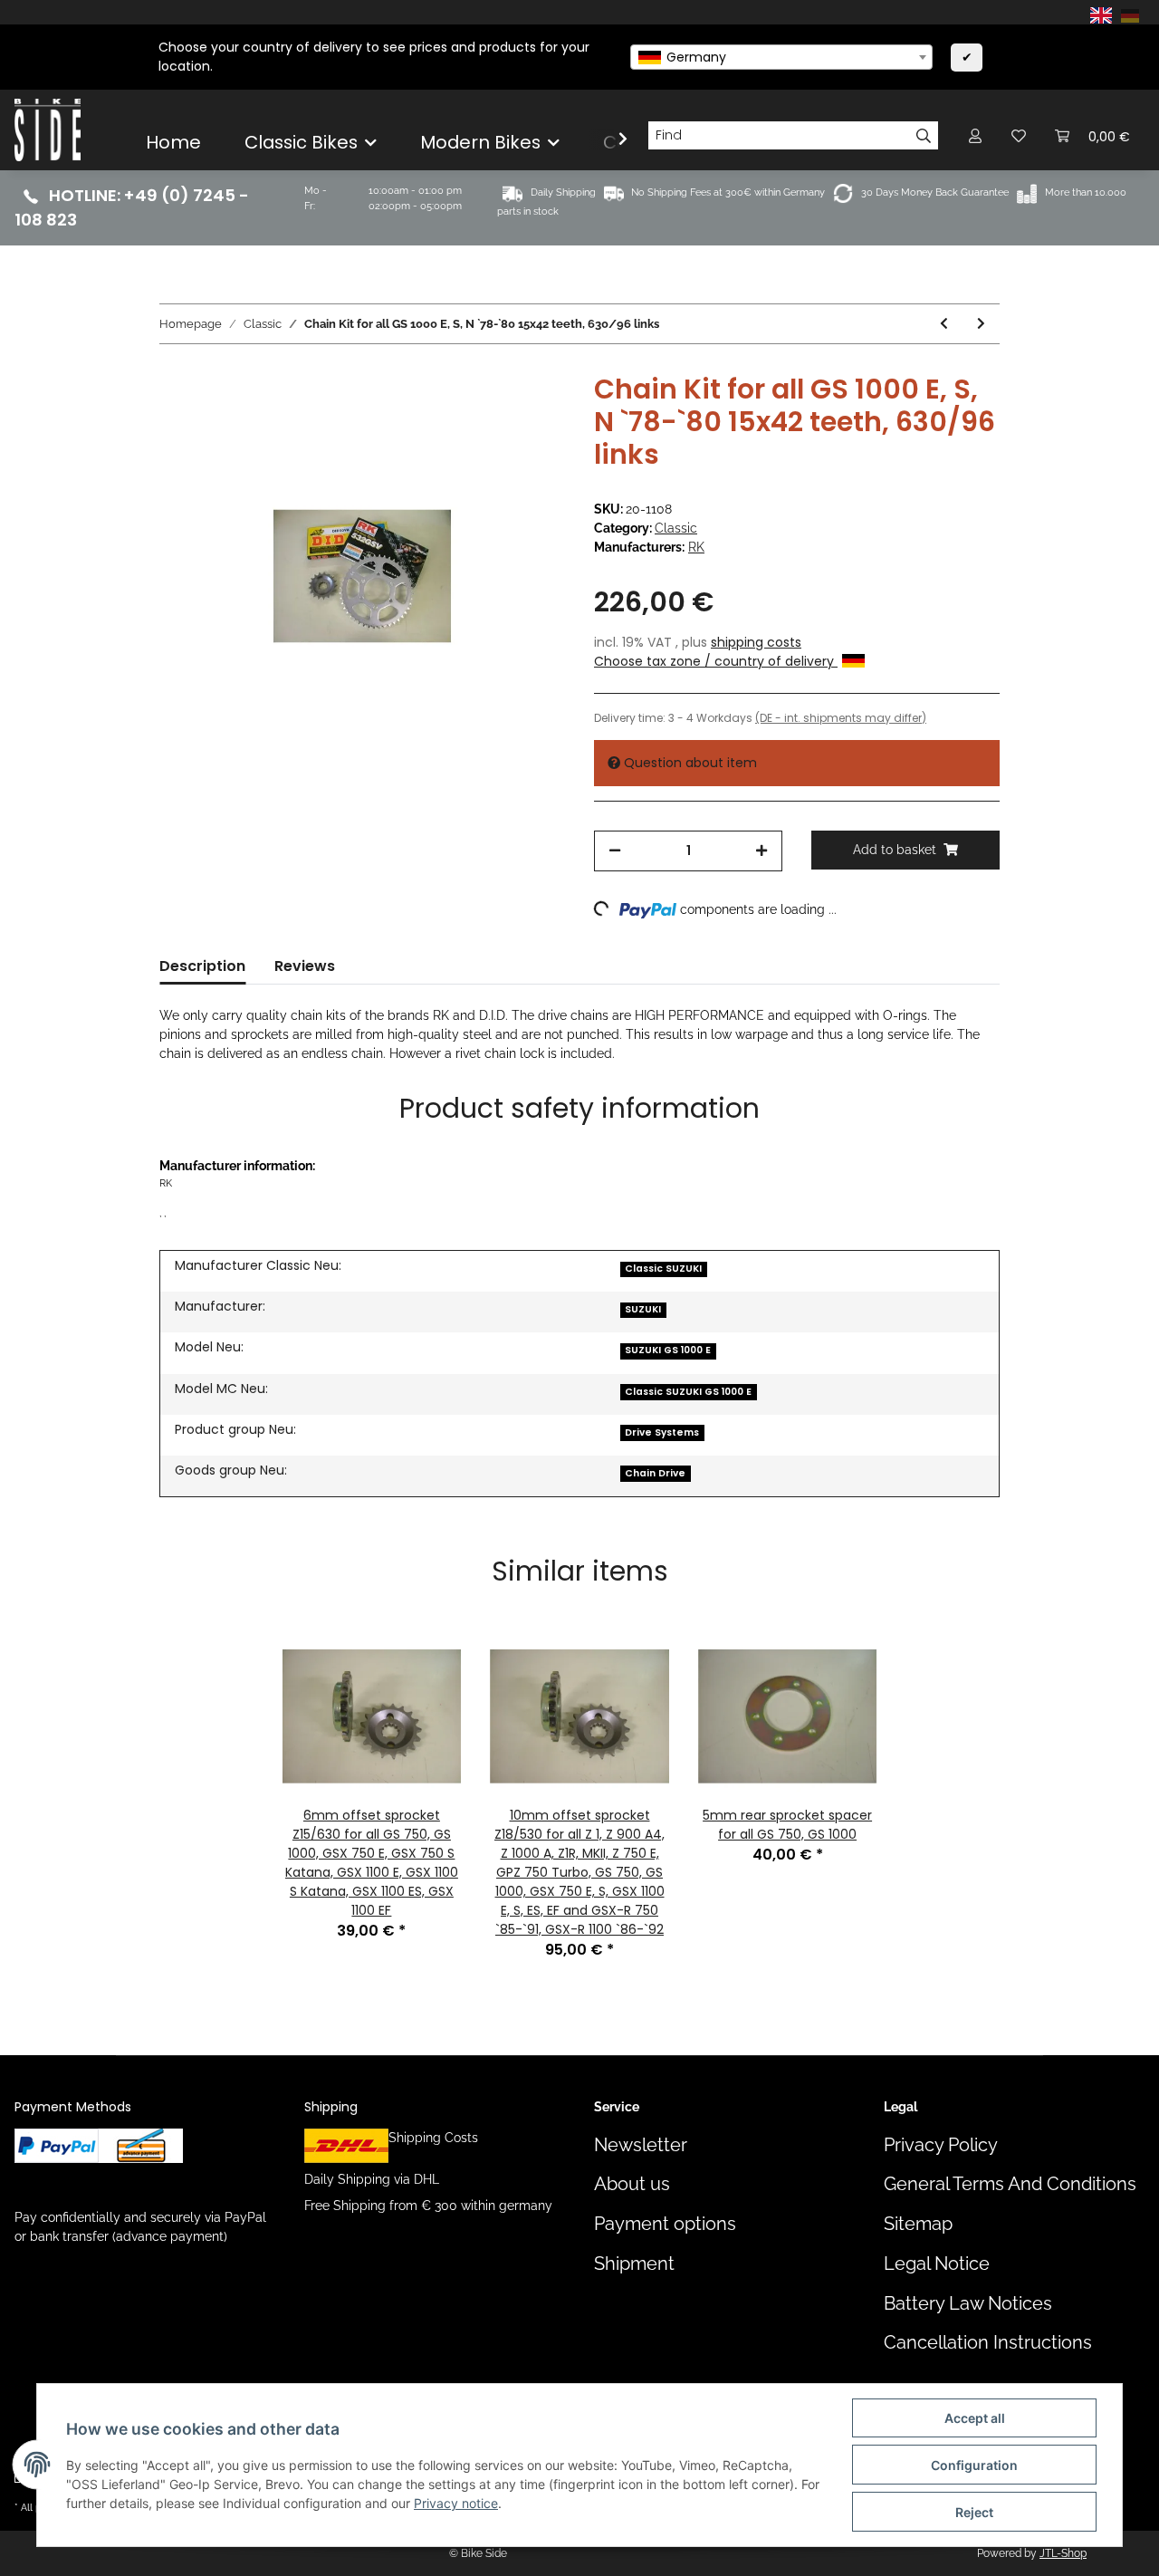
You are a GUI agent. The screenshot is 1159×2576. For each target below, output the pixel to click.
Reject (974, 2512)
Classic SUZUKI (663, 1269)
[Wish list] (1019, 135)
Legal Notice (937, 2264)
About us (632, 2184)
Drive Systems (662, 1432)
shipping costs (756, 642)
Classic (676, 528)
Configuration (974, 2465)
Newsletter (641, 2145)
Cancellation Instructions (988, 2343)
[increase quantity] (761, 851)
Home (173, 142)
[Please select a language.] (1104, 14)
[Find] (924, 136)
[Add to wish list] (527, 415)
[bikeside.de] (48, 130)
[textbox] (781, 57)
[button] (975, 135)
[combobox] (781, 57)
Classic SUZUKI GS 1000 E (688, 1392)
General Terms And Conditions (1010, 2184)
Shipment (634, 2264)
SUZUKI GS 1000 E (668, 1350)
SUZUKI (643, 1309)
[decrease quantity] (615, 851)
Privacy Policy (941, 2145)
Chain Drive (655, 1473)
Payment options (665, 2224)
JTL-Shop (1063, 2553)
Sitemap (918, 2224)
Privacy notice (456, 2503)
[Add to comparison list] (480, 415)
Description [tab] (202, 966)
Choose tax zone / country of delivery (716, 661)
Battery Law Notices (968, 2304)
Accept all (975, 2418)
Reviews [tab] (305, 966)
